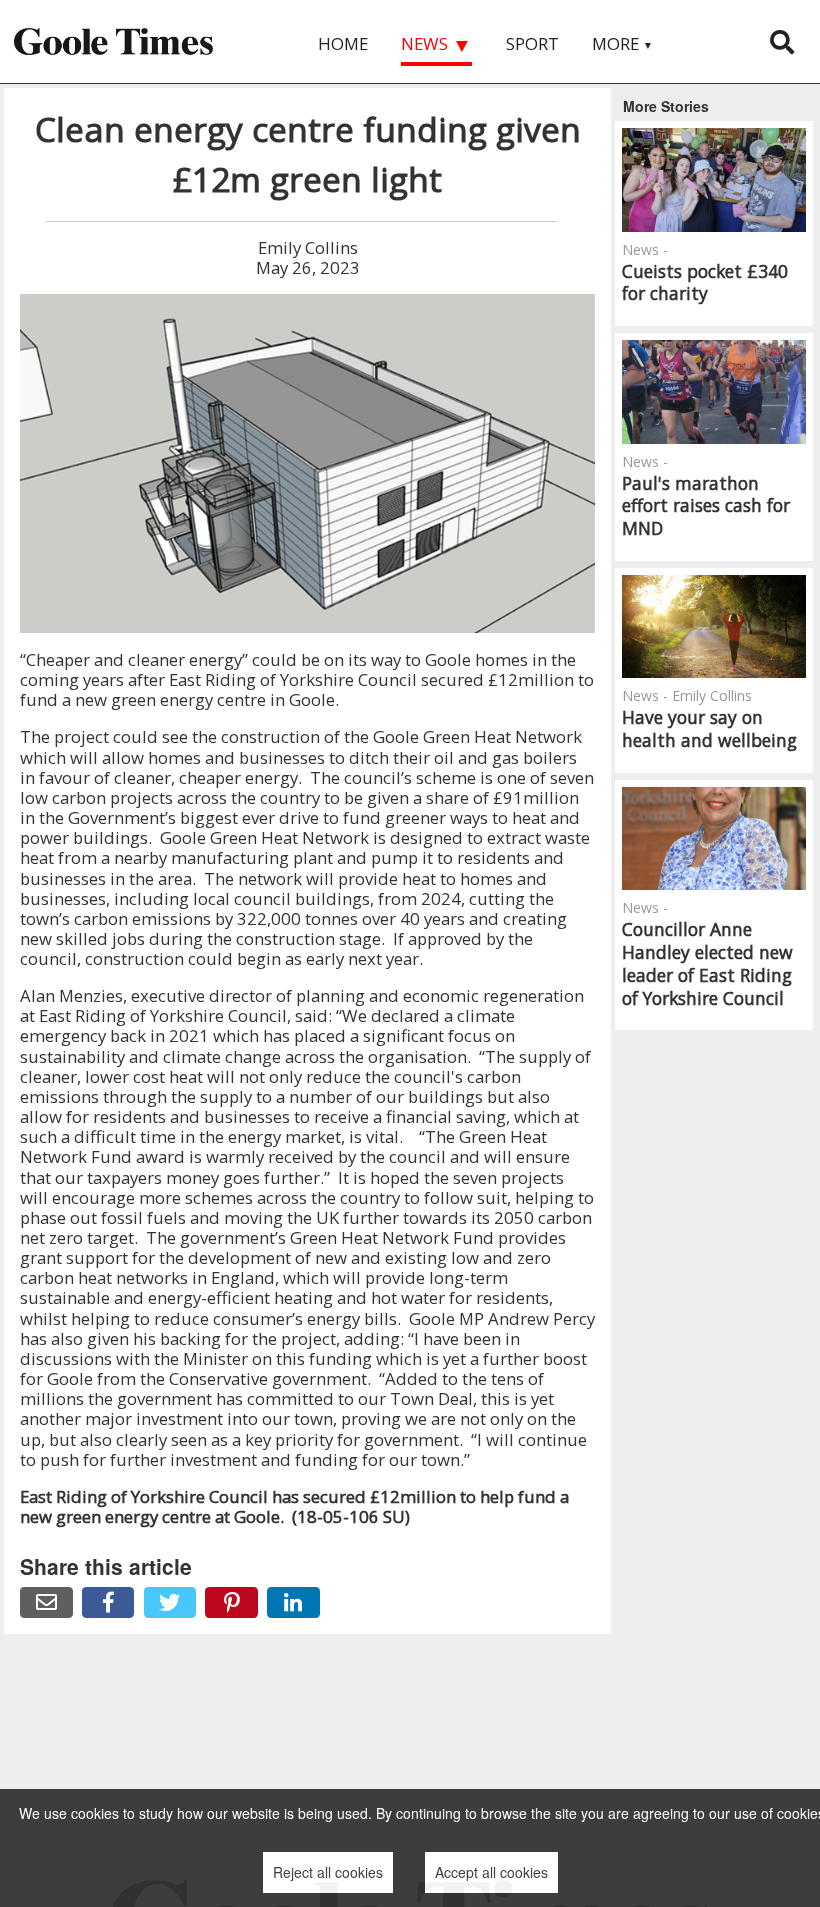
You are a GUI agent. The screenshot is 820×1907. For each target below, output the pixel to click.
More (622, 43)
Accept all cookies (491, 1872)
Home (343, 43)
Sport (532, 43)
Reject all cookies (328, 1872)
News (436, 44)
